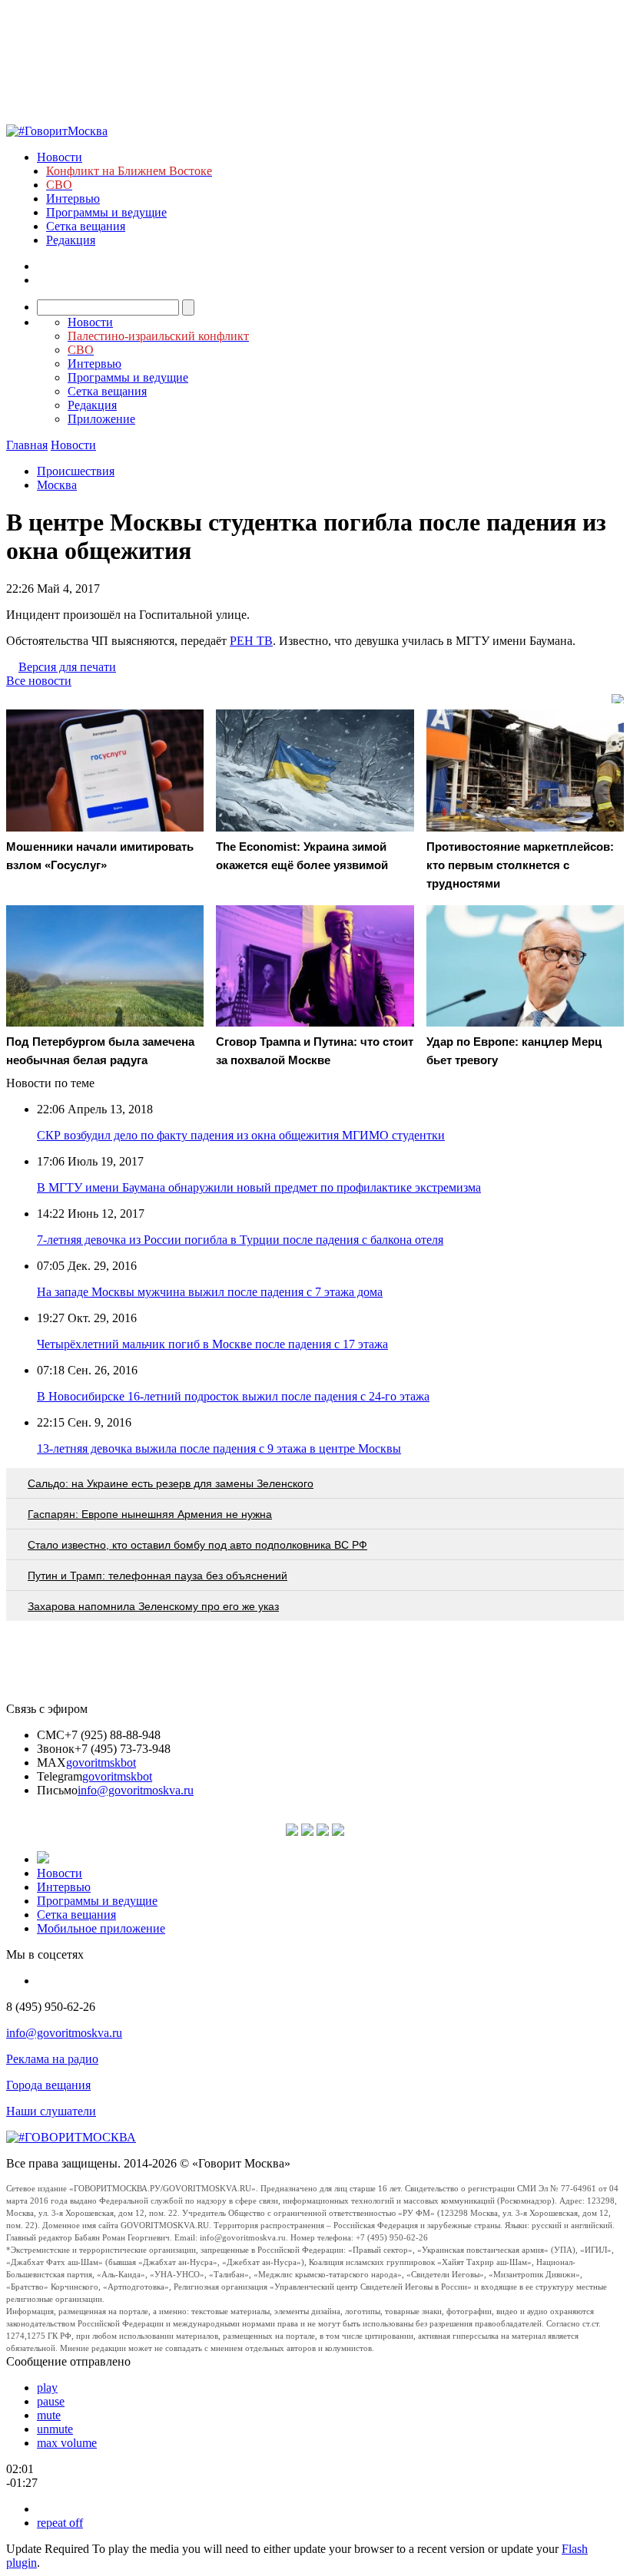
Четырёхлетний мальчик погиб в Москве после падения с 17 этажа (212, 1344)
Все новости (39, 681)
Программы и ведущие (106, 212)
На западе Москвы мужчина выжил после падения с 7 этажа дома (210, 1292)
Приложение (101, 419)
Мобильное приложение (101, 1928)
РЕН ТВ (251, 641)
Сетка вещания (86, 226)
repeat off (60, 2523)
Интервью (73, 198)
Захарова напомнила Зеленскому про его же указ (153, 1606)
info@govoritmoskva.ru (136, 1790)
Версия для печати (67, 667)
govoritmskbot (101, 1763)
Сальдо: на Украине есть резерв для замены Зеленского (171, 1483)
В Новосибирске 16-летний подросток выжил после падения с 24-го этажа (233, 1396)
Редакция (71, 240)
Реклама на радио (52, 2059)
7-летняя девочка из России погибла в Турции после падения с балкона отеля (240, 1240)
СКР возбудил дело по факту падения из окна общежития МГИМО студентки (241, 1135)
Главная (27, 445)
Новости (60, 157)
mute (49, 2415)
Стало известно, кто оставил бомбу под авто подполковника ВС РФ (197, 1545)
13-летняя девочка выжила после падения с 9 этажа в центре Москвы (219, 1448)
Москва (57, 485)
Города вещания (48, 2085)
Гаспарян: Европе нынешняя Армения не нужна (150, 1514)
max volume (67, 2443)
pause (51, 2401)
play (47, 2388)
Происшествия (76, 471)
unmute (55, 2429)
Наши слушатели (51, 2111)
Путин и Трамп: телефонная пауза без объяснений (157, 1576)
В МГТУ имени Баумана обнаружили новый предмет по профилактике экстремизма (259, 1187)
